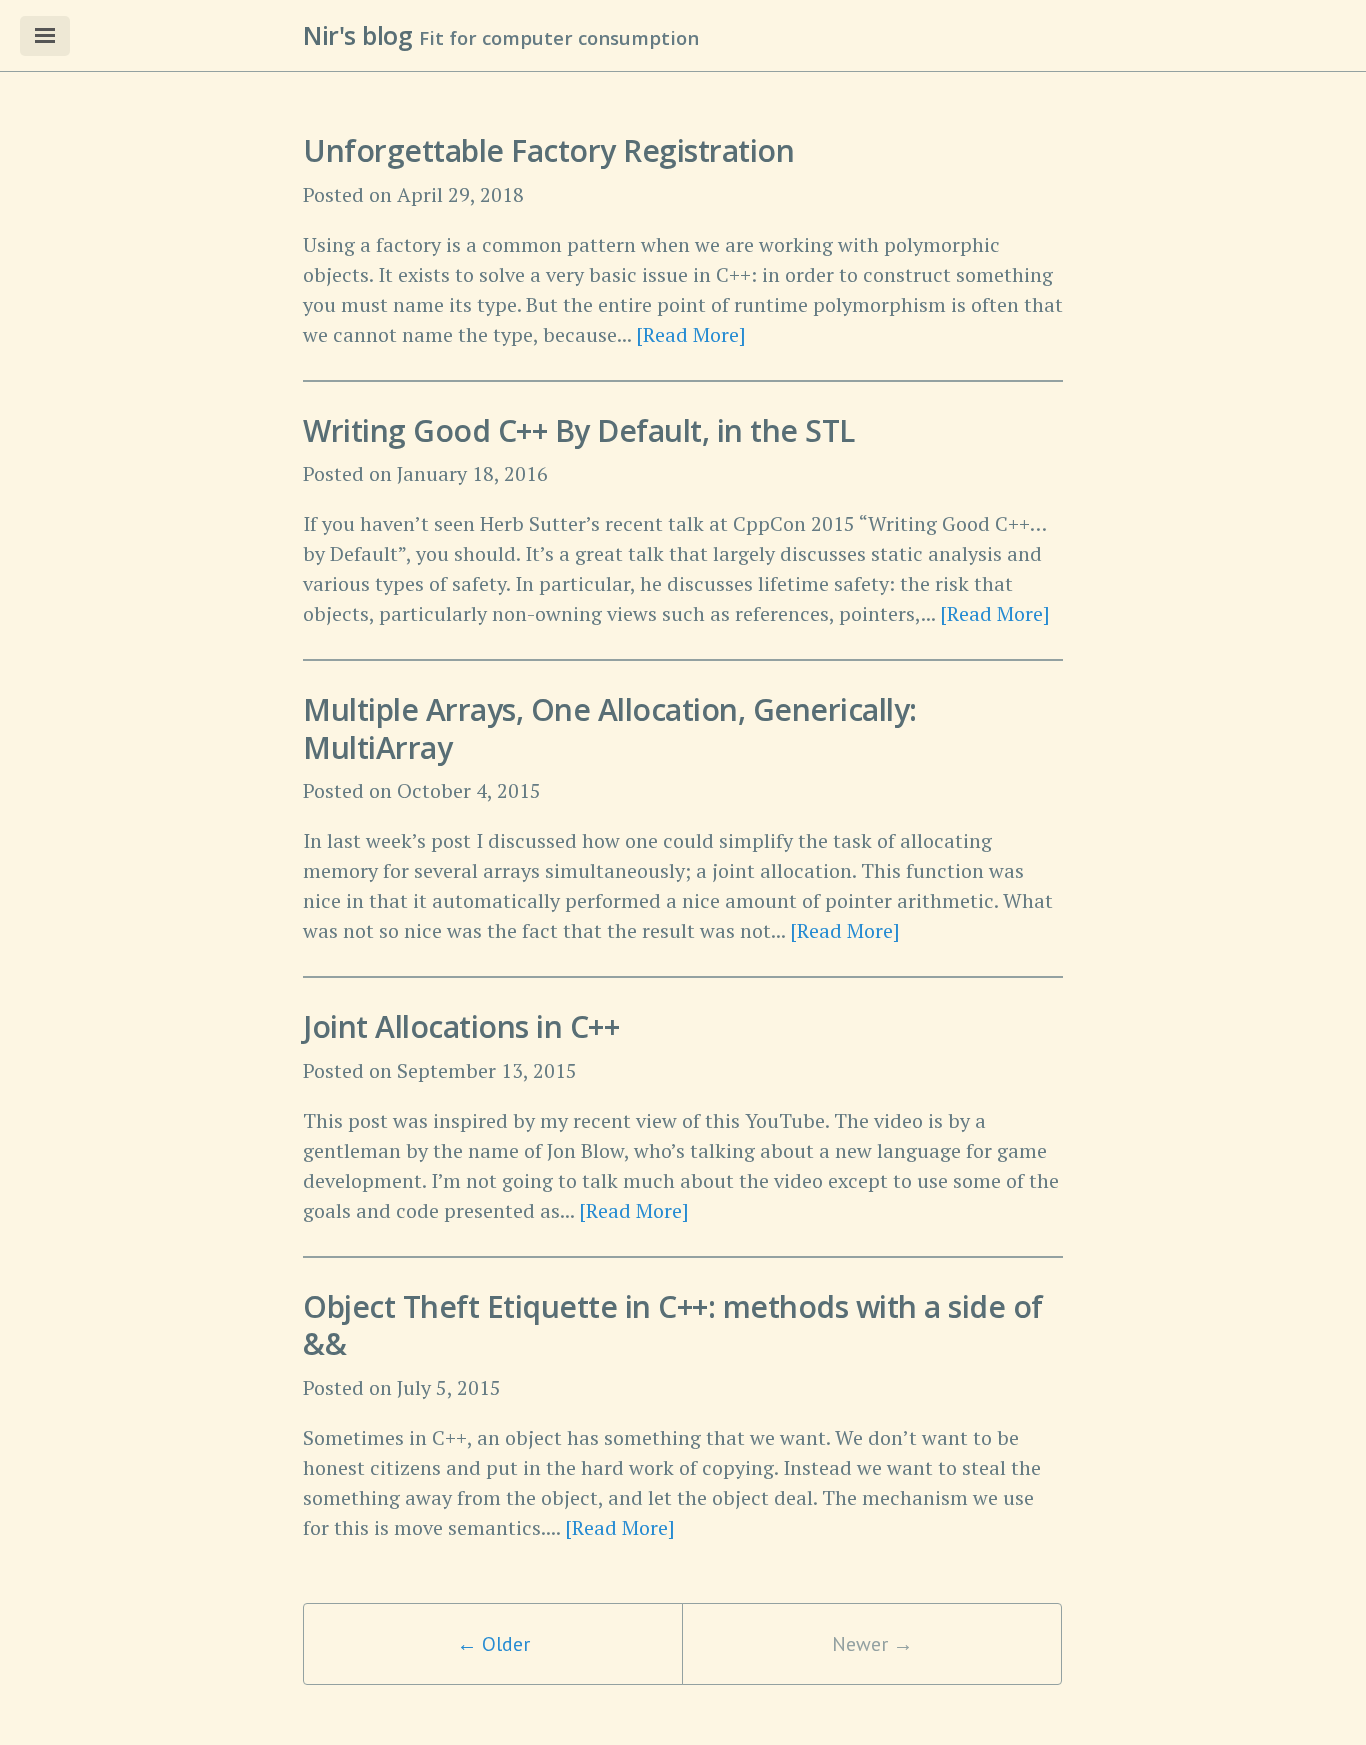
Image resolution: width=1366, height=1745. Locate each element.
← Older (493, 1644)
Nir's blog (357, 35)
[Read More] (691, 334)
